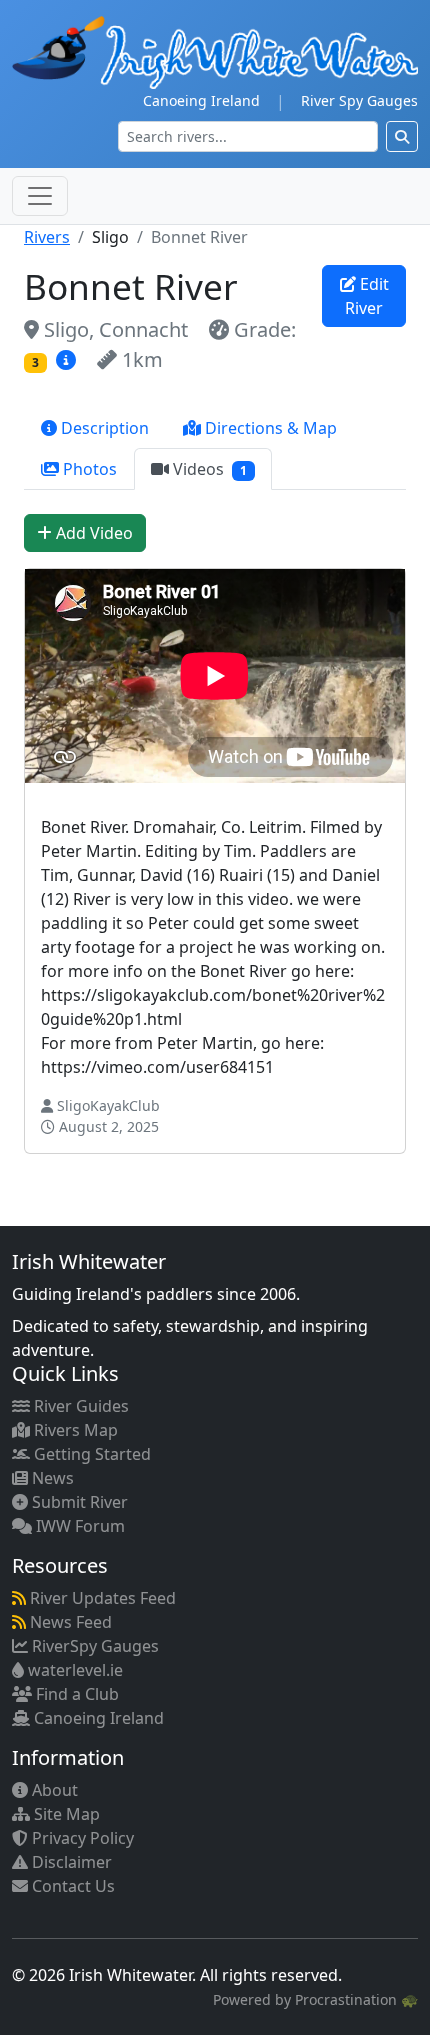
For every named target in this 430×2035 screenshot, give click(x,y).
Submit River (78, 1502)
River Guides (79, 1406)
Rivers (47, 237)
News (51, 1478)
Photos (88, 469)
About (53, 1790)
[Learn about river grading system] (68, 359)
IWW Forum (78, 1526)
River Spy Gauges (359, 100)
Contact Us (71, 1886)
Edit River (367, 296)
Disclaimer (70, 1862)
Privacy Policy (81, 1838)
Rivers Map (74, 1430)
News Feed (69, 1622)
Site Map (65, 1814)
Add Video (92, 533)
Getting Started (90, 1454)
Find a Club (75, 1694)
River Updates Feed (101, 1598)
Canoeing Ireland (201, 100)
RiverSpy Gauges (93, 1646)
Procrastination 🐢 (356, 1999)
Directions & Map (269, 428)
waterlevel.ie (73, 1670)
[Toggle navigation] (40, 196)
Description (103, 428)
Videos (208, 469)
